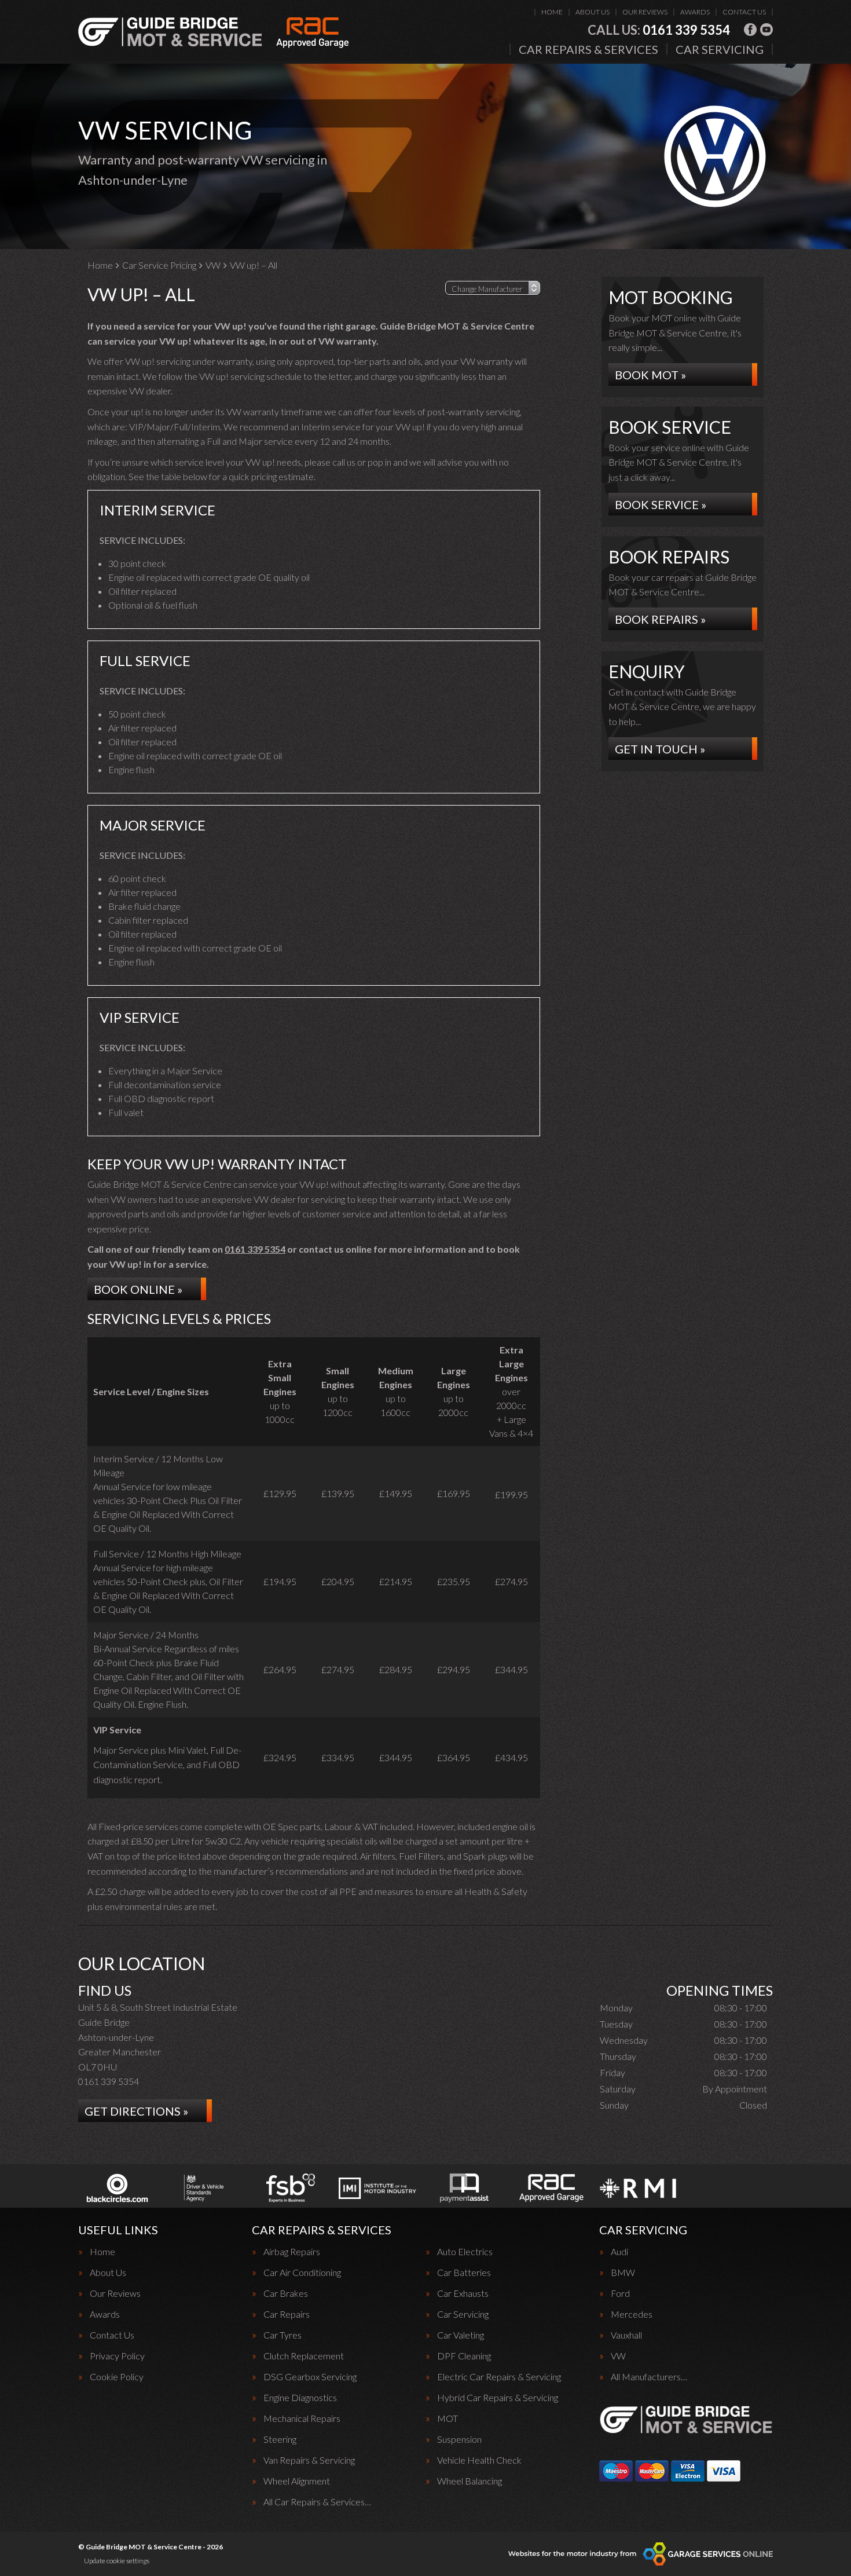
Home (552, 12)
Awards (695, 12)
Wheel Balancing (469, 2481)
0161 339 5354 (659, 30)
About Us (593, 12)
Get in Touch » (660, 749)
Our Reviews (645, 12)
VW (618, 2356)
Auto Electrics (465, 2252)
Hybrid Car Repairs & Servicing (498, 2398)
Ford (620, 2293)
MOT (447, 2418)
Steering (280, 2439)
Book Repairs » (660, 619)
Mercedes (632, 2314)
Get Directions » (136, 2111)
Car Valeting (461, 2335)
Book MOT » (650, 375)
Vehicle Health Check (479, 2460)
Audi (619, 2252)
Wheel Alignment (297, 2481)
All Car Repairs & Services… (317, 2502)
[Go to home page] (214, 32)
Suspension (459, 2439)
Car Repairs (287, 2314)
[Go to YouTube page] (766, 30)
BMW (623, 2273)
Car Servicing (720, 49)
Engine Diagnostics (300, 2398)
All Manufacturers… (649, 2377)
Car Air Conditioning (302, 2273)
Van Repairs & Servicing (309, 2460)
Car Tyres (283, 2335)
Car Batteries (464, 2273)
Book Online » (138, 1289)
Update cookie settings (117, 2561)
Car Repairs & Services (588, 49)
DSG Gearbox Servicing (310, 2377)
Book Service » (661, 504)
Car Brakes (286, 2293)
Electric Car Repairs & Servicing (499, 2377)
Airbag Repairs (292, 2252)
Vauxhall (626, 2335)
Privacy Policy (117, 2356)
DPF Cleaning (464, 2356)
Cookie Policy (117, 2377)
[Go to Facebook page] (750, 30)
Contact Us (744, 12)
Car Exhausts (463, 2293)
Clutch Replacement (304, 2356)
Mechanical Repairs (302, 2418)
